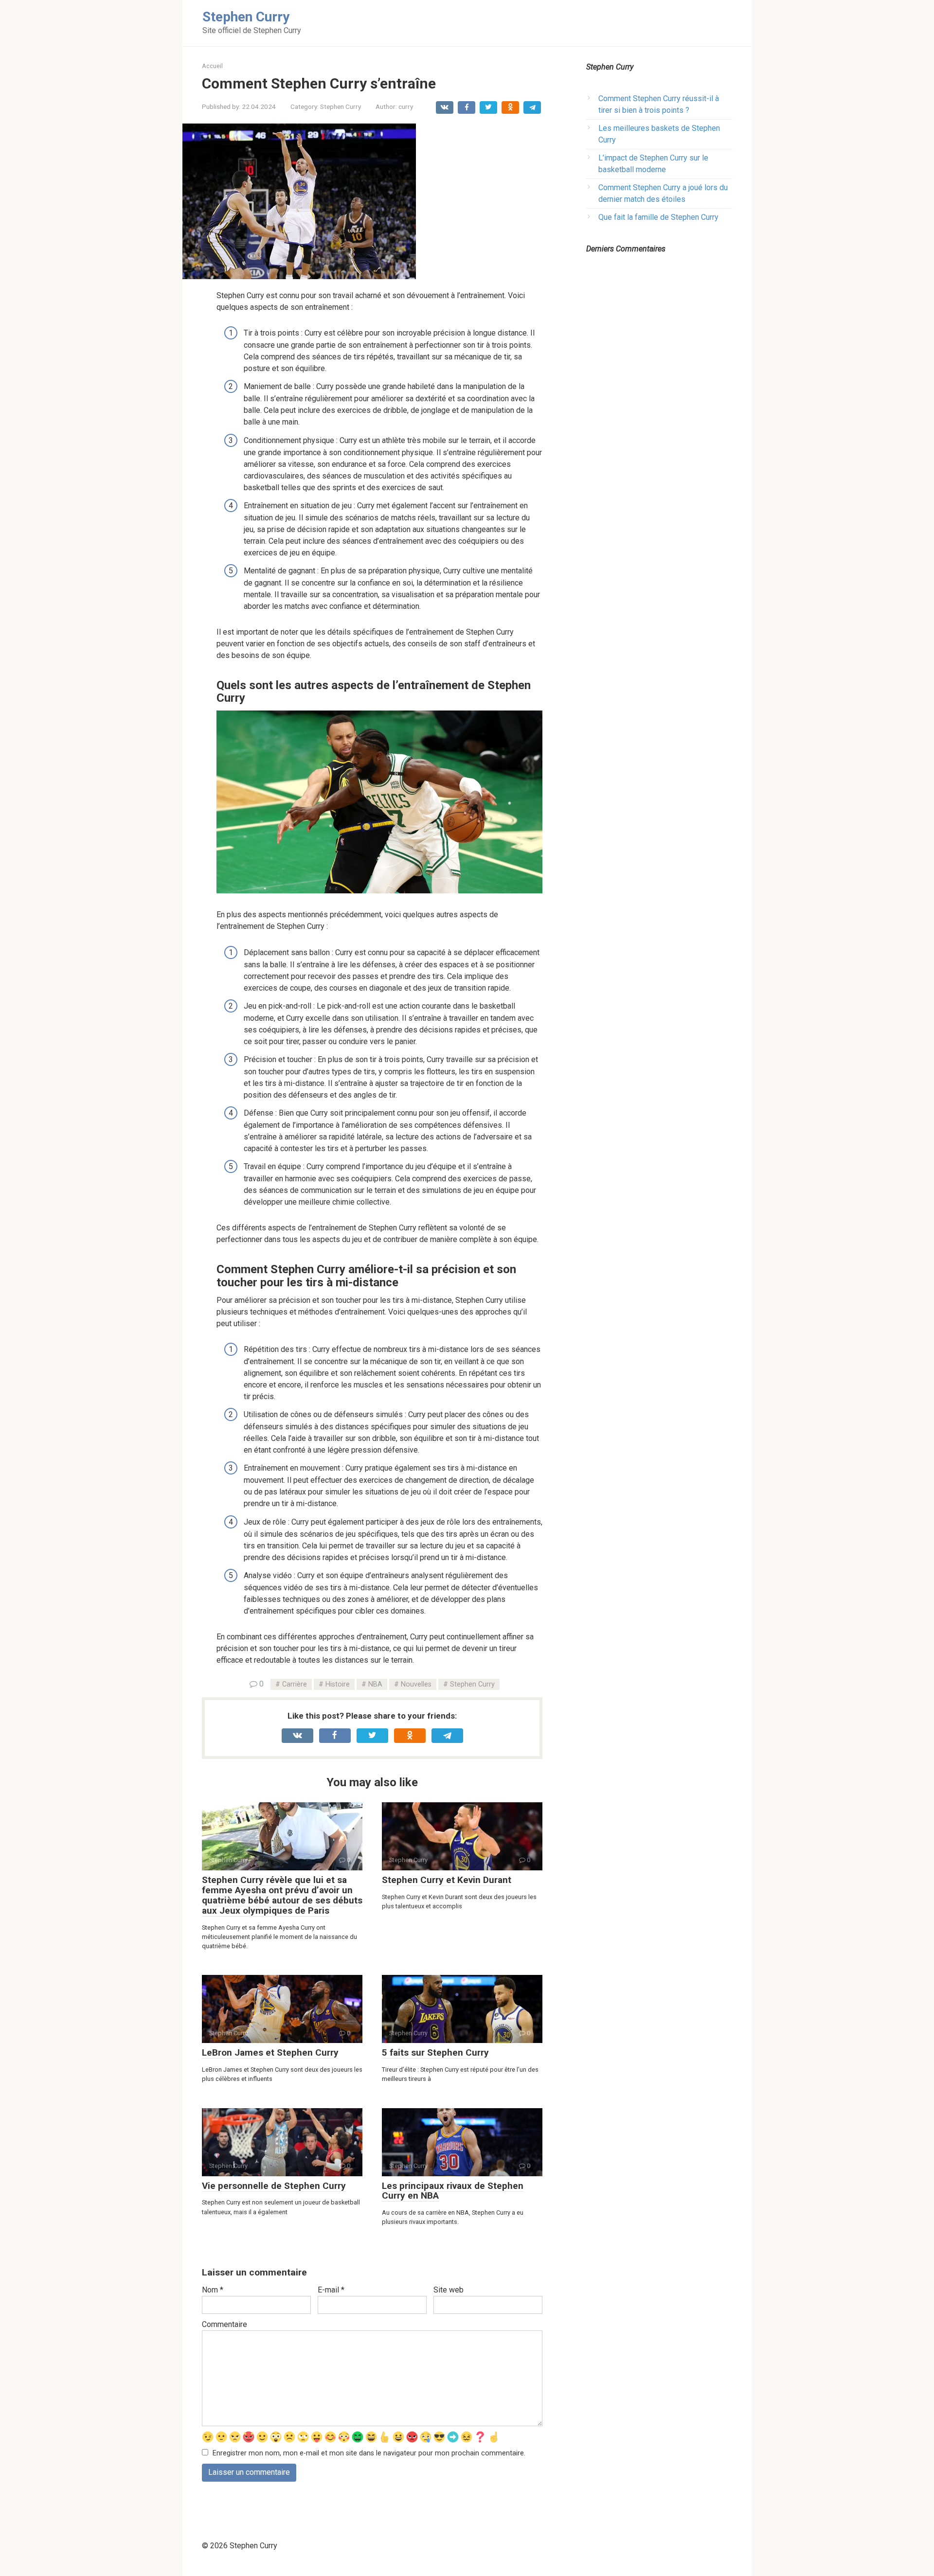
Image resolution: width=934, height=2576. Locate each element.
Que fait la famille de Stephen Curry (658, 217)
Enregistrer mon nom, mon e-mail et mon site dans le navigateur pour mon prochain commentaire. (369, 2453)
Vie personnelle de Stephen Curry (274, 2186)
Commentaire (225, 2324)
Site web (449, 2290)
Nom (213, 2290)
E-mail (331, 2290)
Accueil (212, 66)
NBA (375, 1684)
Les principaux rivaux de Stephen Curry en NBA (453, 2191)
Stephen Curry (246, 17)
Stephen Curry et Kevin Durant (447, 1880)
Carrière (295, 1684)
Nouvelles (416, 1684)
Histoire (338, 1684)
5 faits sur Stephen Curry (435, 2052)
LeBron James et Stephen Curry (270, 2052)
